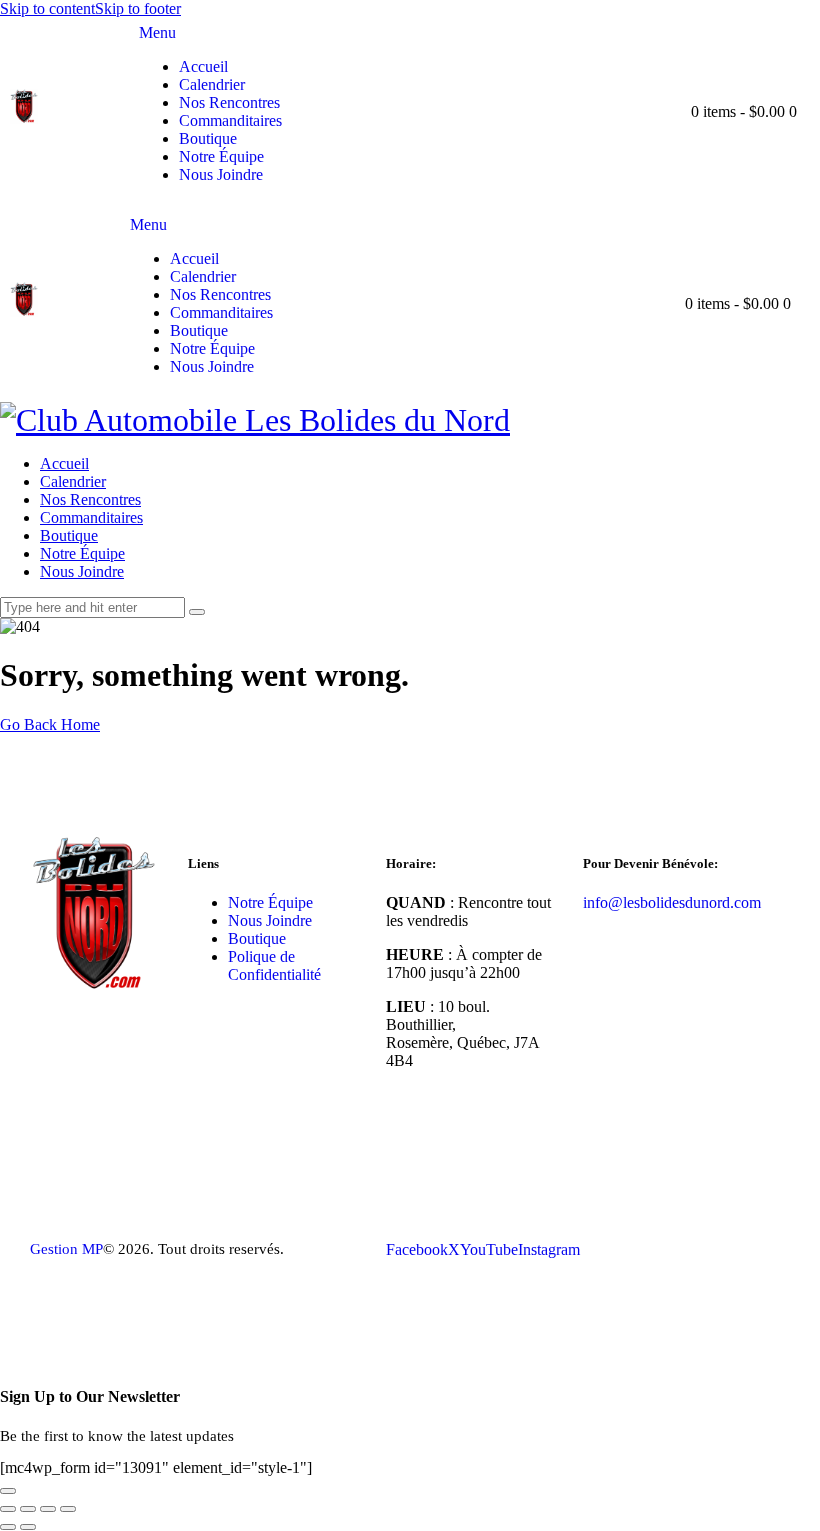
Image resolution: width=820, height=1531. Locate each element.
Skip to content (47, 8)
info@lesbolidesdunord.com (672, 902)
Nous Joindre (270, 920)
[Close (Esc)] (68, 1509)
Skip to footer (138, 8)
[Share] (48, 1509)
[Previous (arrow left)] (8, 1527)
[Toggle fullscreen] (28, 1509)
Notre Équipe (270, 902)
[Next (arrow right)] (28, 1527)
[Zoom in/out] (8, 1509)
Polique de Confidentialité (274, 965)
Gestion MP (66, 1249)
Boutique (257, 938)
